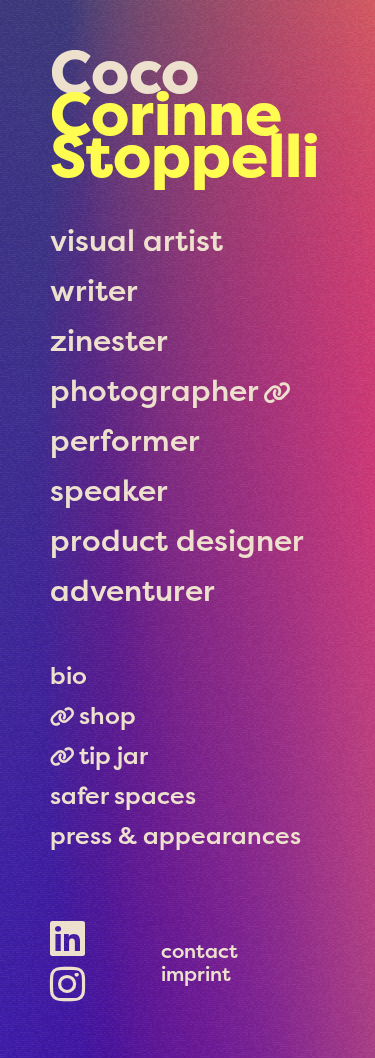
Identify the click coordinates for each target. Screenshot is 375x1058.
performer (125, 440)
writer (94, 290)
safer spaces (123, 795)
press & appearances (175, 835)
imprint (196, 973)
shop (107, 715)
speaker (109, 490)
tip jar (113, 755)
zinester (109, 340)
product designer (177, 540)
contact (199, 950)
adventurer (132, 590)
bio (68, 675)
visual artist (136, 240)
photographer (154, 390)
